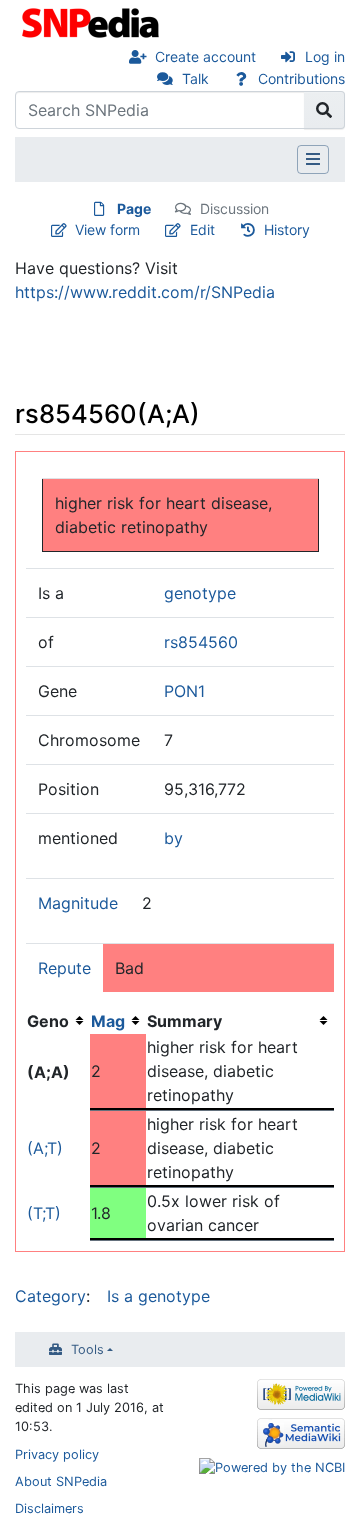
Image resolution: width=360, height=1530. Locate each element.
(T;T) (44, 1213)
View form (107, 229)
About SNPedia (61, 1481)
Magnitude (78, 903)
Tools (87, 1349)
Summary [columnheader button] (184, 1021)
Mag (108, 1021)
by (173, 838)
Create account (205, 56)
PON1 (184, 691)
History (287, 229)
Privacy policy (57, 1454)
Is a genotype (158, 1296)
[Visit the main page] (92, 21)
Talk (195, 78)
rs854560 (201, 642)
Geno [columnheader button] (48, 1021)
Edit (202, 229)
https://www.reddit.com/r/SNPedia (145, 292)
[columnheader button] (118, 1021)
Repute (64, 968)
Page (134, 208)
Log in (325, 56)
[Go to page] (324, 110)
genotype (200, 593)
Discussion (234, 208)
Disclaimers (49, 1508)
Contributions (301, 78)
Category (50, 1296)
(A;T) (45, 1148)
